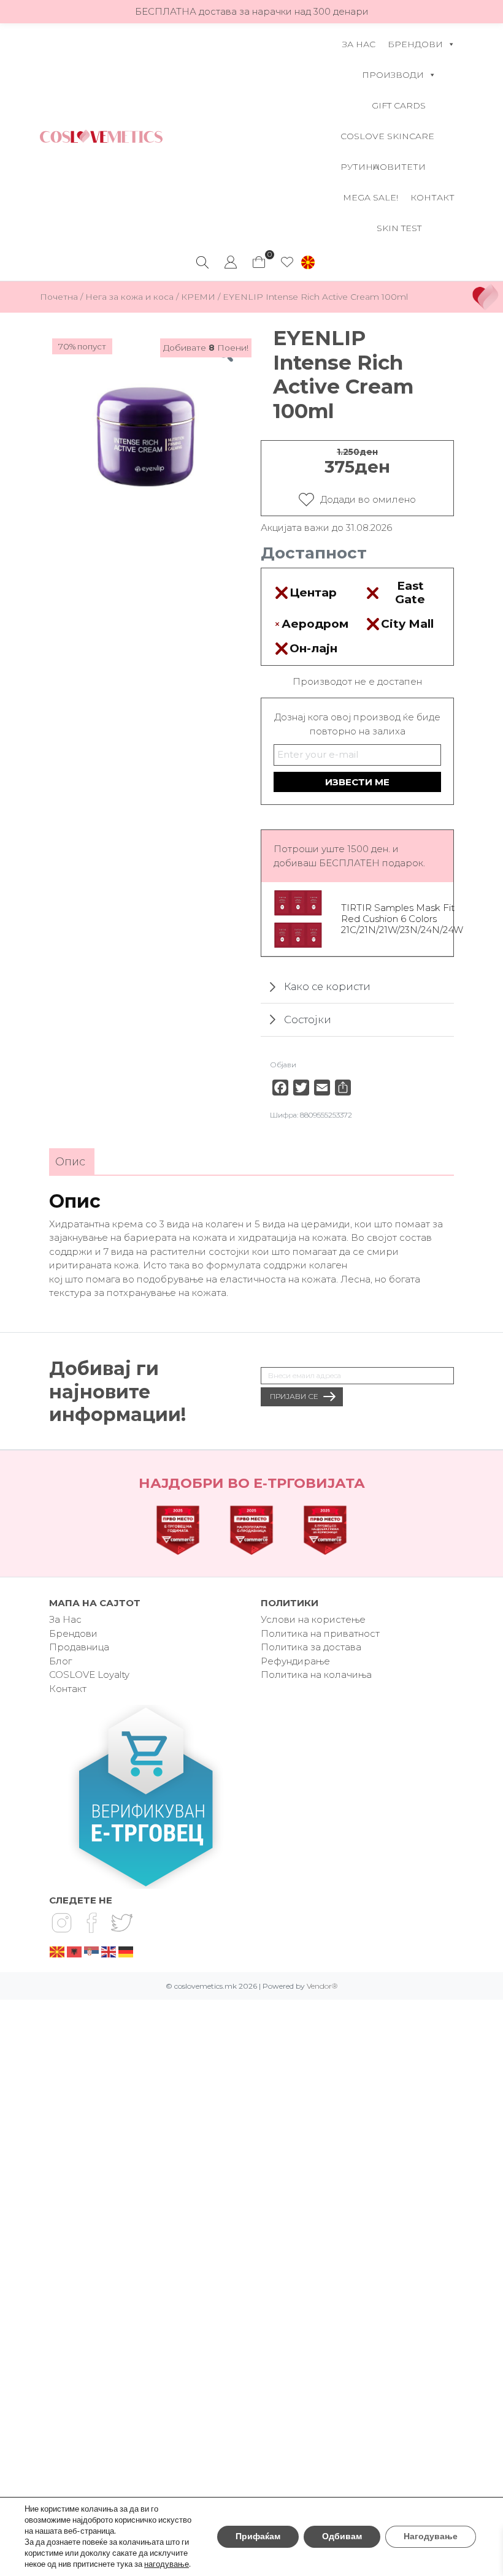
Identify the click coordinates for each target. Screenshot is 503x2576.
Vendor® (322, 1986)
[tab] (70, 1162)
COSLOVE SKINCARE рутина (387, 141)
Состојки (308, 1019)
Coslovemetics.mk (101, 136)
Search (202, 262)
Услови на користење (313, 1619)
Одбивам (342, 2536)
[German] (126, 1951)
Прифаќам (258, 2536)
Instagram (61, 1923)
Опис (70, 1162)
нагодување (167, 2564)
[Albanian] (75, 1951)
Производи (393, 75)
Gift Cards (399, 105)
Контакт (432, 197)
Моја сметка (231, 262)
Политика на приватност (320, 1633)
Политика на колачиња (316, 1675)
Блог (60, 1661)
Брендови (415, 44)
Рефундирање (295, 1661)
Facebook (91, 1923)
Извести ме (357, 782)
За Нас (359, 44)
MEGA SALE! (371, 197)
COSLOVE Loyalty (89, 1675)
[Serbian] (92, 1951)
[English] (109, 1951)
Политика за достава (311, 1647)
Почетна (59, 297)
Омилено (287, 262)
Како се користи (327, 987)
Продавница (79, 1647)
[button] (308, 262)
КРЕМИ (198, 297)
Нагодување (431, 2536)
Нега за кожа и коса (129, 297)
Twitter (121, 1923)
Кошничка (259, 259)
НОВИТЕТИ (399, 167)
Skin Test (399, 228)
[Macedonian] (58, 1951)
